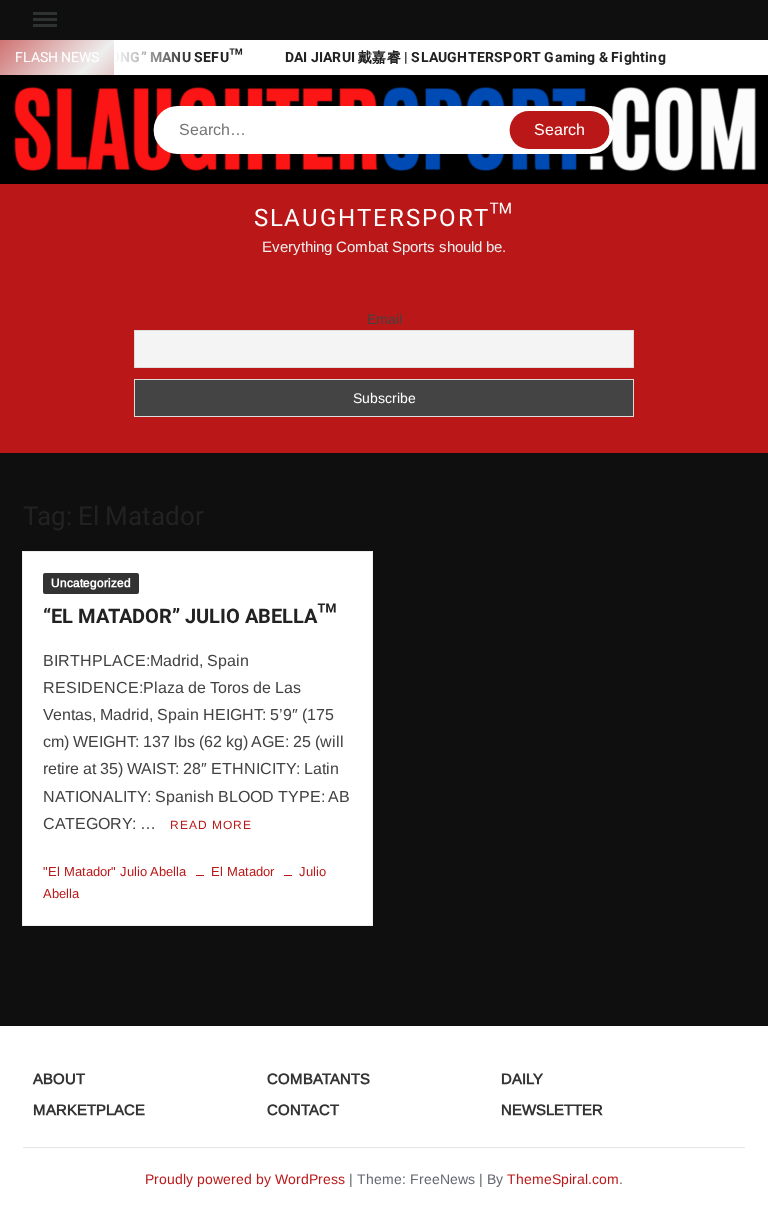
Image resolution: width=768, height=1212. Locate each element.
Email (384, 319)
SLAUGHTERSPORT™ (384, 218)
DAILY (522, 1078)
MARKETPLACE (89, 1109)
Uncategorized (91, 583)
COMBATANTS (318, 1078)
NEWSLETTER (552, 1109)
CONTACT (303, 1109)
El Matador (242, 871)
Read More (211, 825)
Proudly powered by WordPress (245, 1179)
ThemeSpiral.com (563, 1179)
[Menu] (43, 20)
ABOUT (59, 1078)
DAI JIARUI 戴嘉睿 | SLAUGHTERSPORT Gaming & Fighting (475, 57)
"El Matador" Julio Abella (114, 871)
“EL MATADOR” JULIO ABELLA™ (189, 616)
